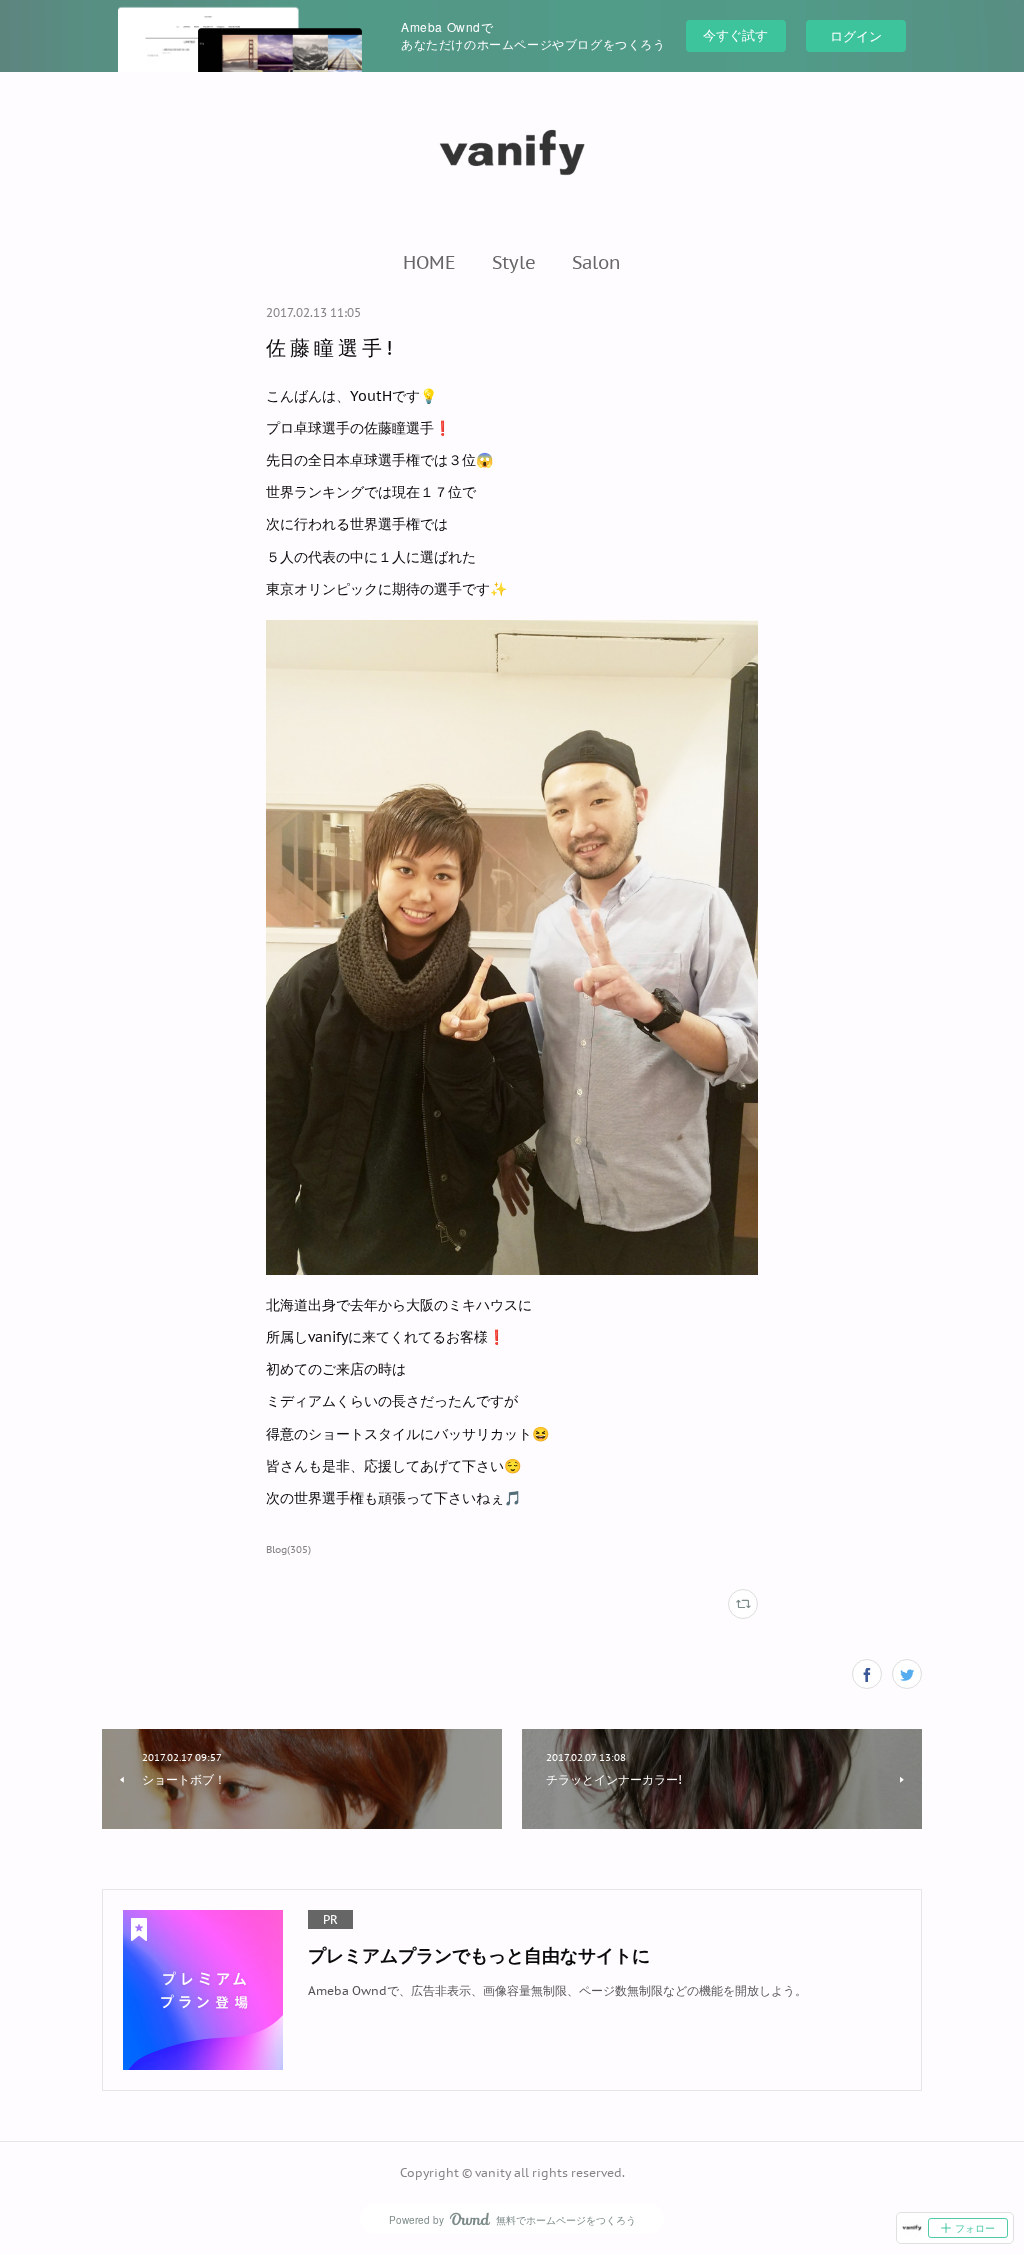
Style (514, 262)
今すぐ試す (735, 34)
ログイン (856, 35)
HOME (429, 262)
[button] (429, 262)
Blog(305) (288, 1549)
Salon (596, 262)
